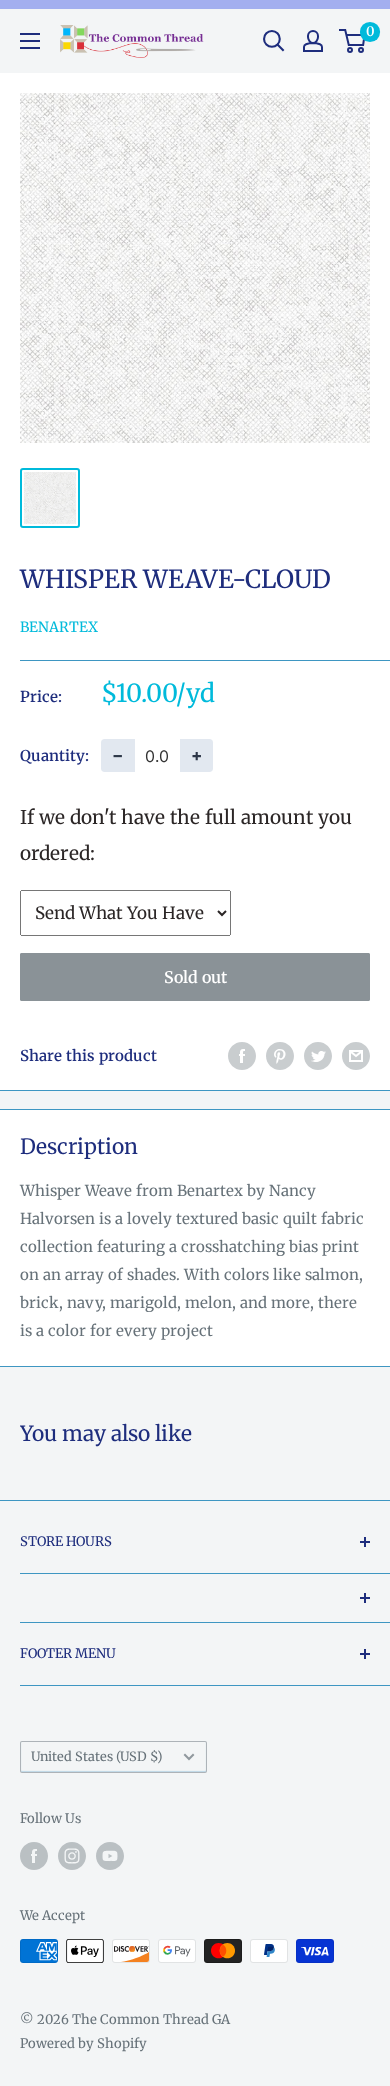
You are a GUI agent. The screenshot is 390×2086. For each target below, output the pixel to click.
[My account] (313, 41)
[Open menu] (30, 41)
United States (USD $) (96, 1756)
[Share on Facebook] (242, 1055)
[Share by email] (356, 1055)
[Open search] (274, 41)
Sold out (195, 977)
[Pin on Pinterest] (280, 1055)
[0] (353, 41)
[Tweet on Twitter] (318, 1055)
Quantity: (54, 755)
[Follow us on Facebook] (34, 1856)
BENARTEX (59, 627)
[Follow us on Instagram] (72, 1856)
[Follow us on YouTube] (110, 1856)
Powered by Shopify (83, 2043)
